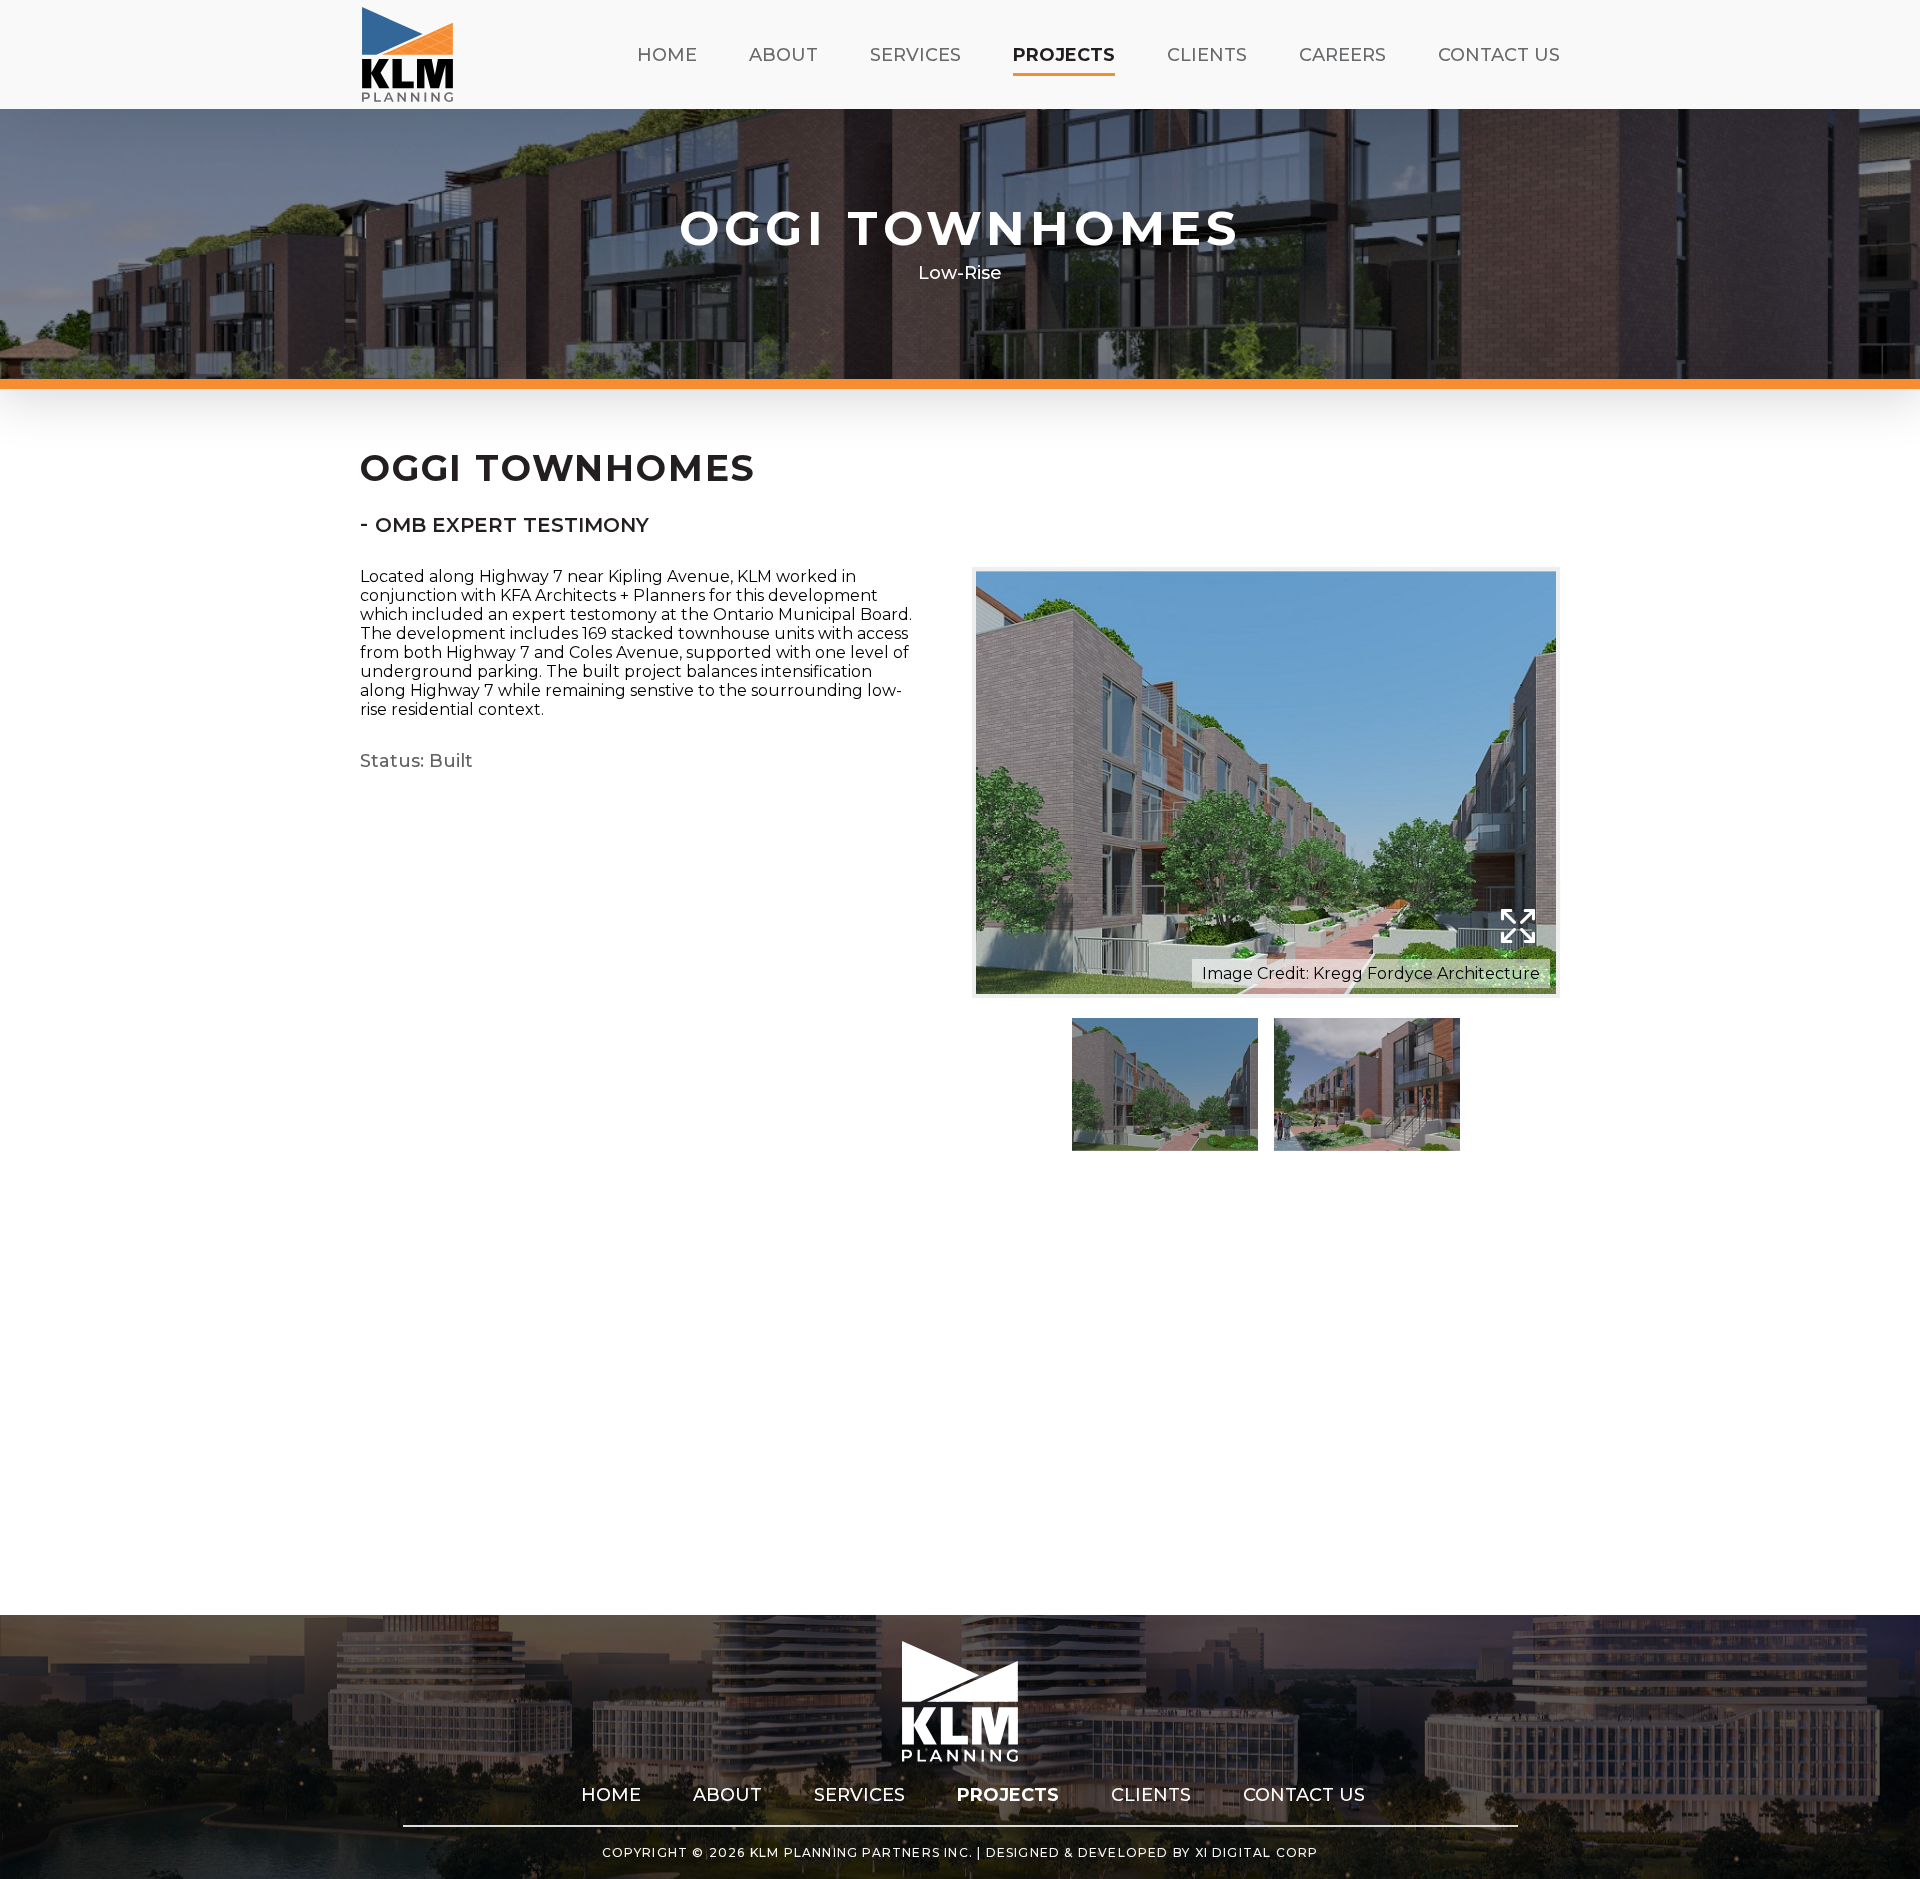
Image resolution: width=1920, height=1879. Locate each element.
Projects (1064, 55)
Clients (1207, 55)
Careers (1342, 55)
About (783, 55)
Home (667, 55)
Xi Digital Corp (1257, 1852)
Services (915, 55)
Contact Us (1499, 55)
